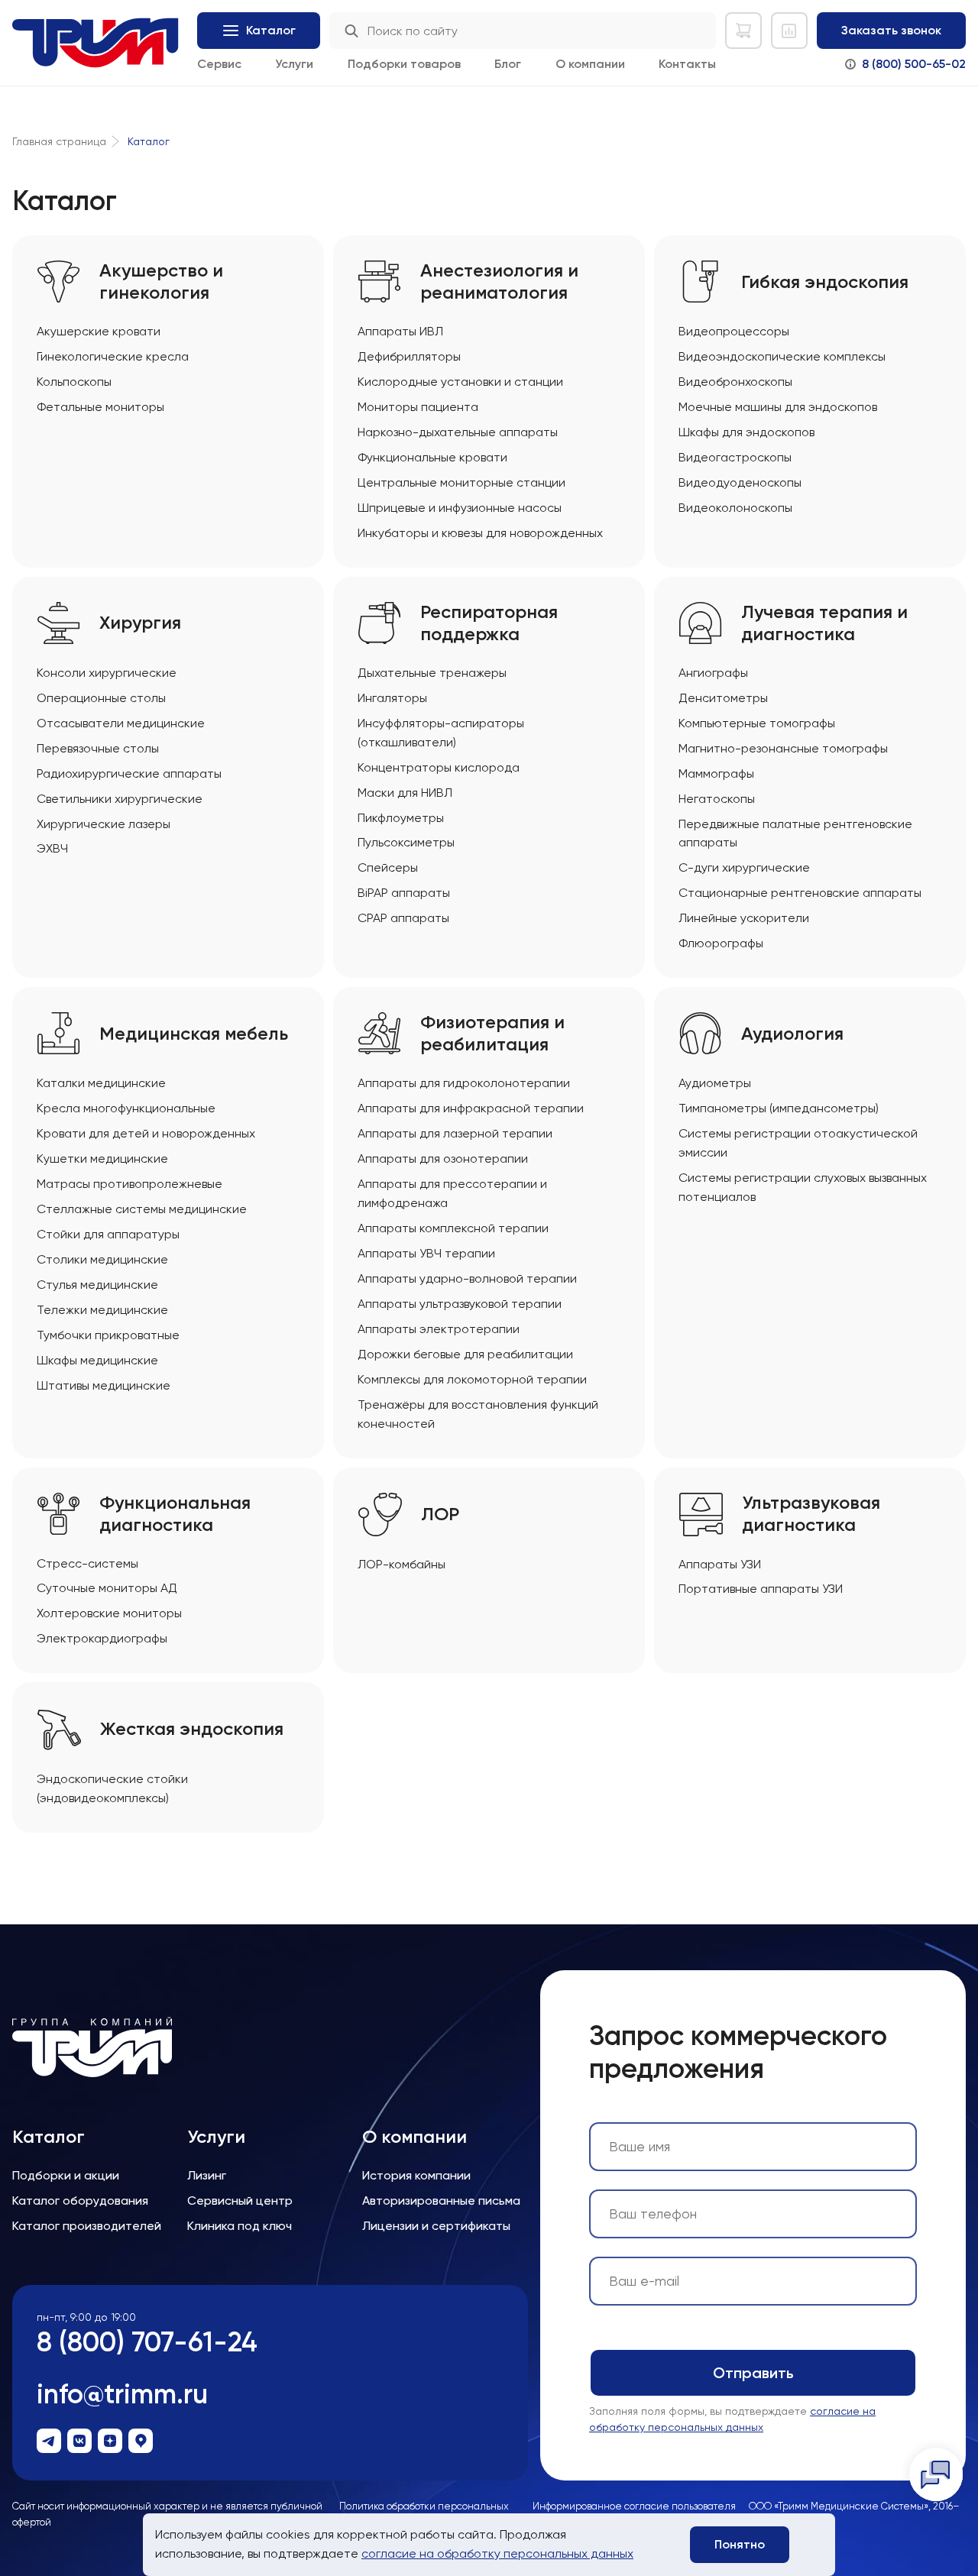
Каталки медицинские (101, 1083)
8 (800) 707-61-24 (147, 2342)
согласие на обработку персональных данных (497, 2553)
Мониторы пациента (418, 407)
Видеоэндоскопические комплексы (782, 356)
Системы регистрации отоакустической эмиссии (798, 1143)
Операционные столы (101, 698)
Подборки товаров (404, 64)
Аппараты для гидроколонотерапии (464, 1083)
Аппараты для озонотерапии (443, 1159)
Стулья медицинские (97, 1285)
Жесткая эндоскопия (192, 1729)
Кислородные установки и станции (460, 382)
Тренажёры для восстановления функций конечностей (478, 1414)
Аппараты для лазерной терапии (455, 1133)
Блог (508, 64)
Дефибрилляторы (409, 356)
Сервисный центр (240, 2201)
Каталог (49, 2137)
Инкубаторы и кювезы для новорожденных (480, 533)
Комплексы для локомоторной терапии (472, 1379)
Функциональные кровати (432, 457)
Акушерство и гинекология (161, 282)
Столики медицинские (102, 1259)
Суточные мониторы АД (107, 1588)
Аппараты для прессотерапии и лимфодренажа (452, 1193)
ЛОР (440, 1514)
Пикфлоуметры (401, 818)
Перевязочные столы (98, 748)
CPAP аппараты (403, 918)
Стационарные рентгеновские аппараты (800, 893)
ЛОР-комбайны (402, 1564)
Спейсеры (388, 867)
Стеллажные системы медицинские (142, 1209)
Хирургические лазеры (104, 824)
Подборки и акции (66, 2175)
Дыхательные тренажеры (432, 673)
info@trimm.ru (122, 2394)
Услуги (294, 64)
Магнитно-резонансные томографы (783, 748)
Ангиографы (713, 673)
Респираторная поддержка (489, 623)
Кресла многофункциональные (126, 1108)
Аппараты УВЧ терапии (426, 1253)
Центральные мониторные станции (461, 482)
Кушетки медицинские (102, 1159)
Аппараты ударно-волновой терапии (467, 1278)
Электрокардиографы (102, 1638)
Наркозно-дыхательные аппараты (458, 432)
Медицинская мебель (194, 1034)
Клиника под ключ (240, 2226)
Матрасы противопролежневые (130, 1184)
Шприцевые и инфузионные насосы (460, 508)
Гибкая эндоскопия (825, 282)
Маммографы (716, 773)
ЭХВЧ (52, 848)
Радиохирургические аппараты (129, 773)
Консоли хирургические (107, 673)
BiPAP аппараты (404, 893)
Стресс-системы (87, 1563)
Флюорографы (721, 943)
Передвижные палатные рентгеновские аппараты (795, 833)
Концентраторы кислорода (439, 767)
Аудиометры (715, 1083)
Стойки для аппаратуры (108, 1234)
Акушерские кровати (99, 331)
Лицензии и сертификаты (436, 2226)
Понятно (740, 2544)
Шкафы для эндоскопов (746, 432)
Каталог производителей (87, 2226)
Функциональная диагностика (175, 1514)
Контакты (687, 64)
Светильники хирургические (120, 799)
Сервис (219, 64)
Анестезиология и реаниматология (499, 282)
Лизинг (207, 2175)
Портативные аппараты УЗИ (761, 1589)
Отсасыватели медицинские (121, 723)
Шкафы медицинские (97, 1360)
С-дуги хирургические (744, 867)
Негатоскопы (717, 799)
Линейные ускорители (744, 918)
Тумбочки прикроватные (108, 1335)
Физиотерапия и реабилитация (492, 1033)
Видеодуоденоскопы (740, 482)
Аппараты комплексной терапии (453, 1228)
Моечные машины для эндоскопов (778, 407)
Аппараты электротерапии (439, 1329)
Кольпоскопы (74, 382)
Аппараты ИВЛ (400, 331)
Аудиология (792, 1034)
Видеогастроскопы (735, 457)
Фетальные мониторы (100, 407)
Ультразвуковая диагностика (811, 1514)
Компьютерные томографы (757, 723)
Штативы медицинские (104, 1385)
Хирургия (140, 623)
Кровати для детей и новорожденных (146, 1133)
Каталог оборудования (80, 2201)
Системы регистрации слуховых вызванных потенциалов (803, 1187)
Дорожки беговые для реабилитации (465, 1354)
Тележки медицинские (102, 1310)
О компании (590, 64)
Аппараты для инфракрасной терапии (471, 1108)
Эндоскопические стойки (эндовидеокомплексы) (112, 1788)
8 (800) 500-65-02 (914, 64)
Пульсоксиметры (406, 842)
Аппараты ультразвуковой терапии (460, 1304)
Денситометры (723, 698)
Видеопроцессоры (734, 331)
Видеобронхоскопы (735, 382)
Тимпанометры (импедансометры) (779, 1108)
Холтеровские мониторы (109, 1613)
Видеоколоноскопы (735, 508)
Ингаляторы (392, 698)
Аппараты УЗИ (720, 1564)
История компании (416, 2175)
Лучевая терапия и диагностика (824, 623)
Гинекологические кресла (113, 356)
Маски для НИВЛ (405, 793)
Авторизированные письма (441, 2201)
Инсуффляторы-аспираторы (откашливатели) (441, 733)
